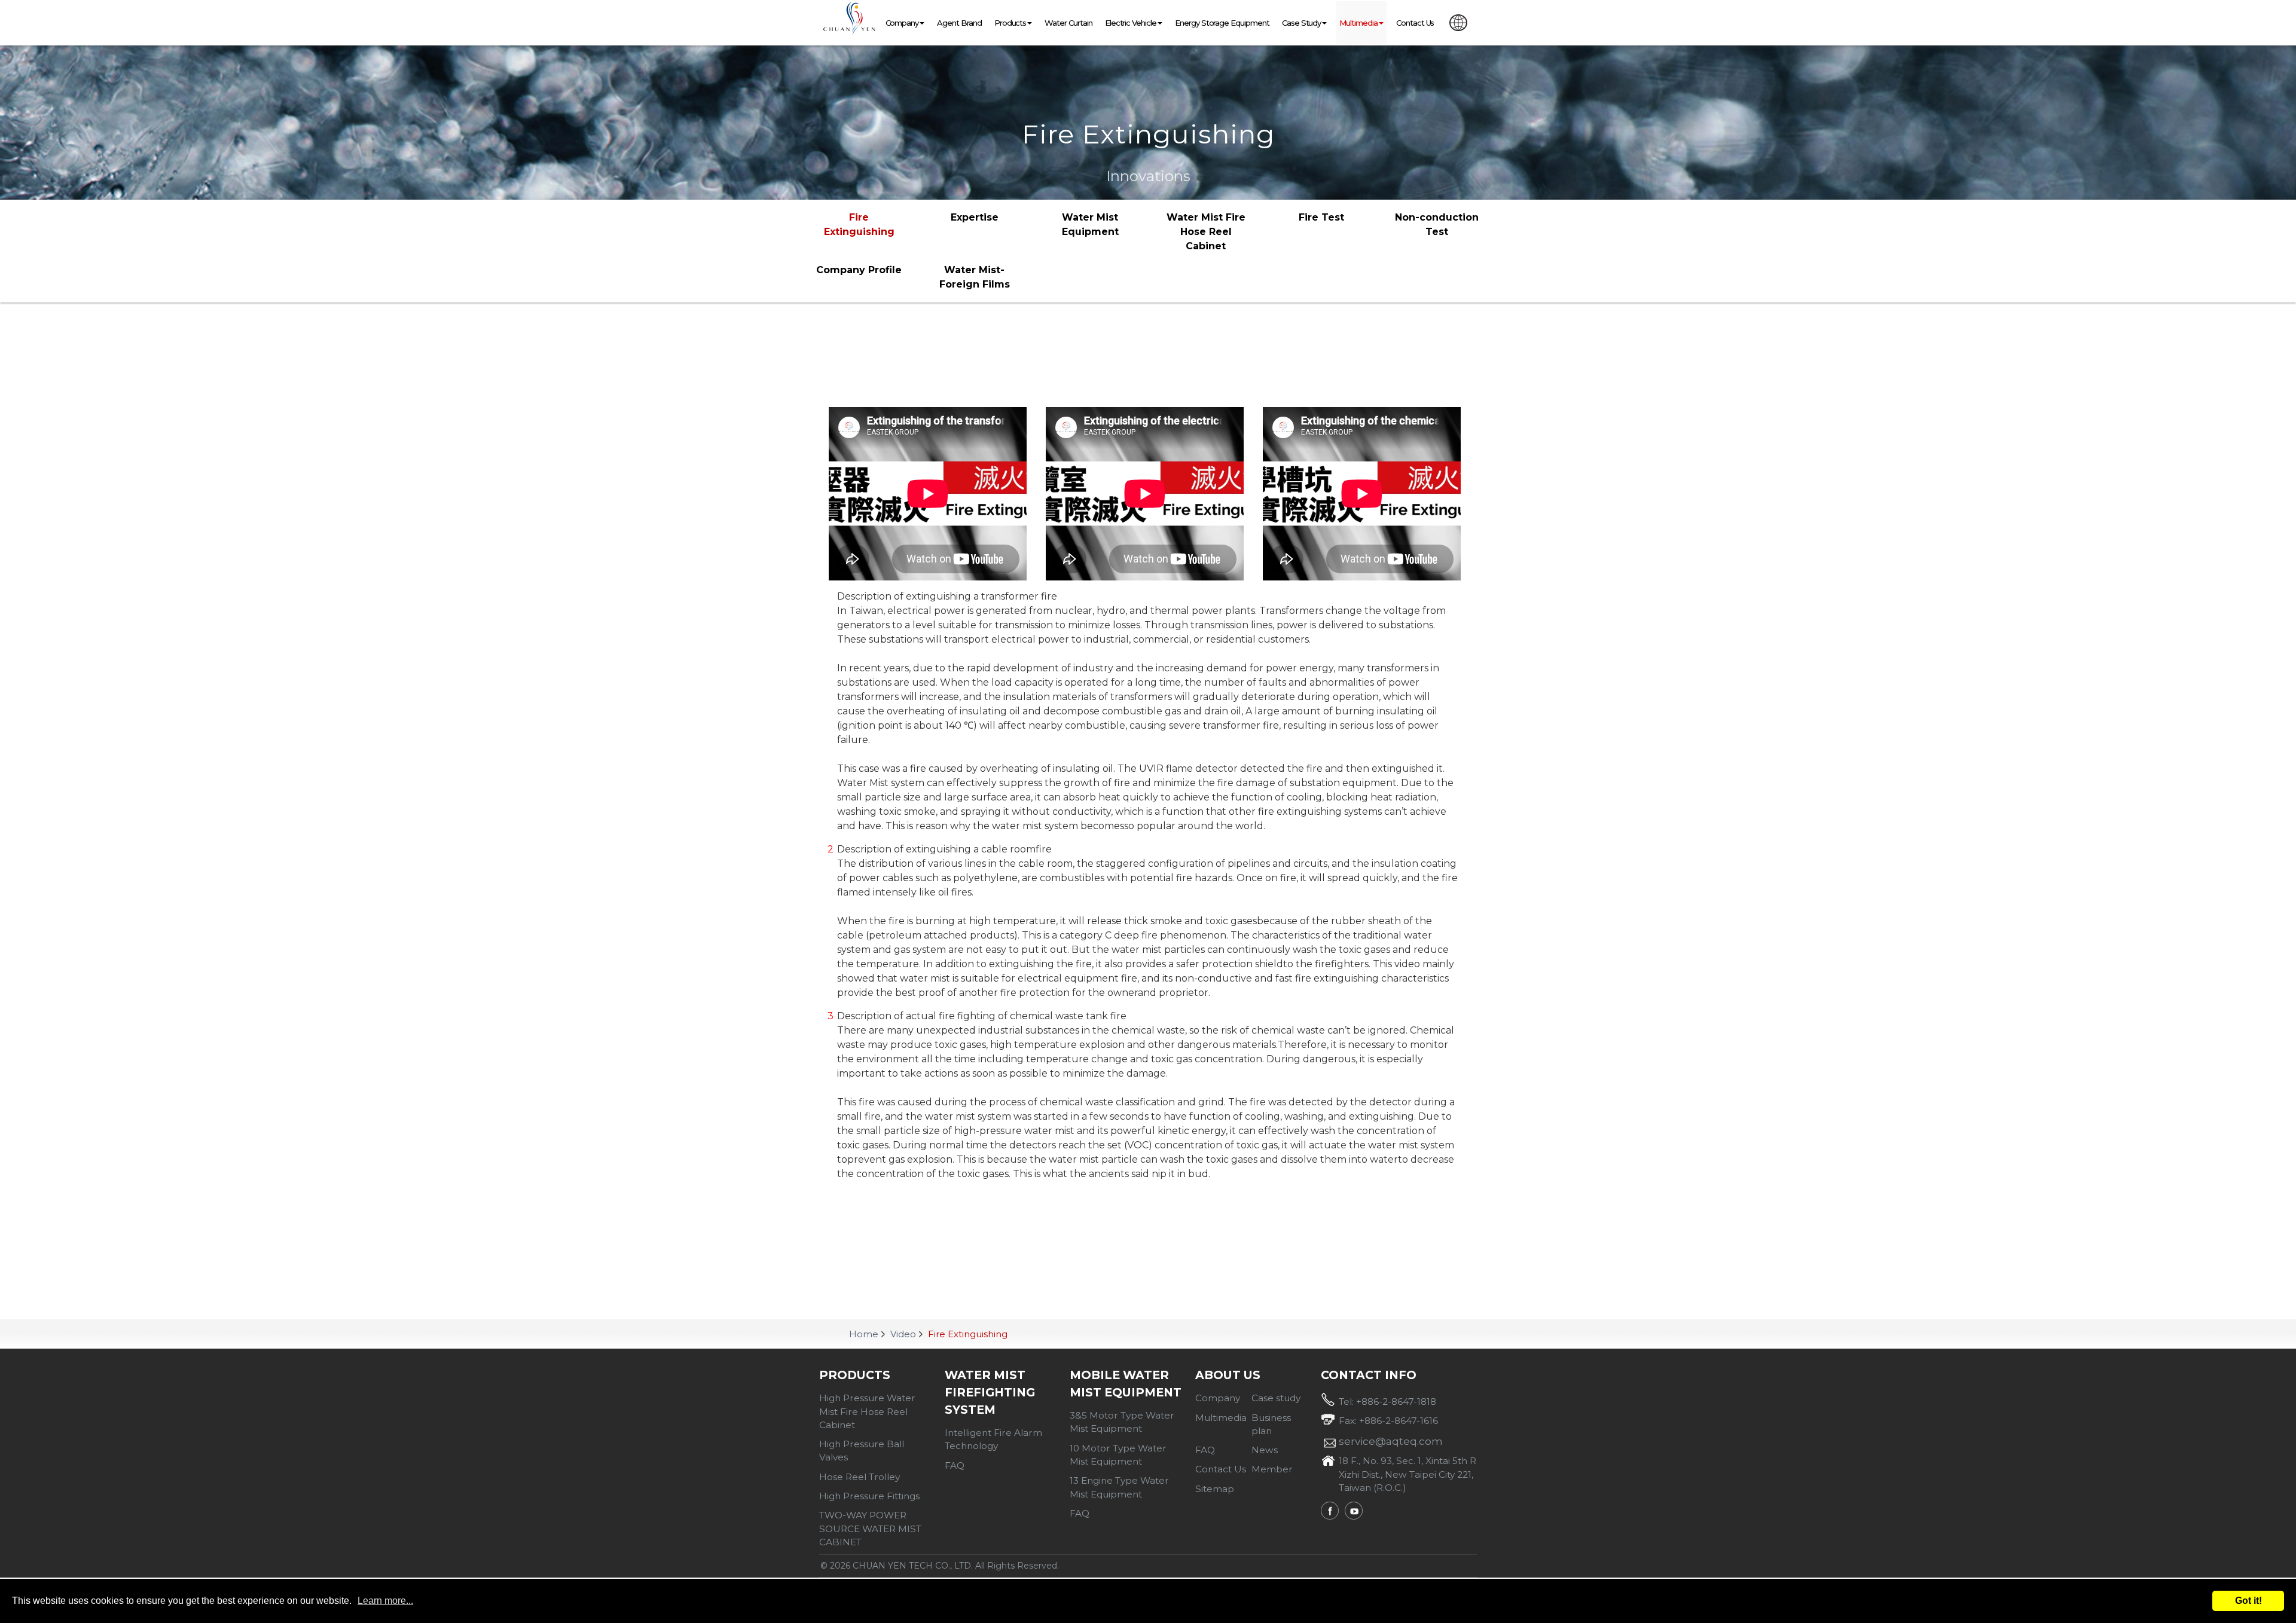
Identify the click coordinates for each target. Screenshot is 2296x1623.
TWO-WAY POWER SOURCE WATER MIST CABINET (870, 1529)
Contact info (1369, 1375)
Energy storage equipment (1222, 23)
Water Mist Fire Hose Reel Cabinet (1206, 232)
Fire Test (1321, 217)
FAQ (955, 1465)
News (1265, 1450)
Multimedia (1358, 23)
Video (903, 1334)
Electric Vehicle (1131, 23)
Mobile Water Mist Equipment (1126, 1384)
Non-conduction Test (1437, 224)
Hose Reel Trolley (860, 1477)
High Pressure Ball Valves (862, 1451)
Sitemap (1215, 1489)
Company (902, 23)
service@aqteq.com (1391, 1441)
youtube (1354, 1511)
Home (864, 1334)
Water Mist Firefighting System (990, 1392)
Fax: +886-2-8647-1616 (1388, 1421)
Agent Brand (959, 23)
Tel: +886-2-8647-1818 (1387, 1402)
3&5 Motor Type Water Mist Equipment (1122, 1422)
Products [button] (1010, 23)
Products (855, 1375)
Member (1272, 1469)
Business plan (1271, 1424)
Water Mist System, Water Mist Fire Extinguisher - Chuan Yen (849, 19)
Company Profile (859, 270)
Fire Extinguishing (859, 224)
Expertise (975, 217)
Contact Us (1415, 23)
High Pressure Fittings (869, 1496)
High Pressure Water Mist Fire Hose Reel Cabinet (867, 1411)
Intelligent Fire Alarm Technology (993, 1439)
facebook (1330, 1511)
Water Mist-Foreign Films (975, 277)
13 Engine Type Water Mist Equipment (1119, 1487)
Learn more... (385, 1601)
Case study (1302, 23)
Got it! (2248, 1601)
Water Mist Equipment (1090, 224)
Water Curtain (1068, 23)
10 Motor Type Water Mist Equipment (1118, 1455)
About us (1228, 1375)
